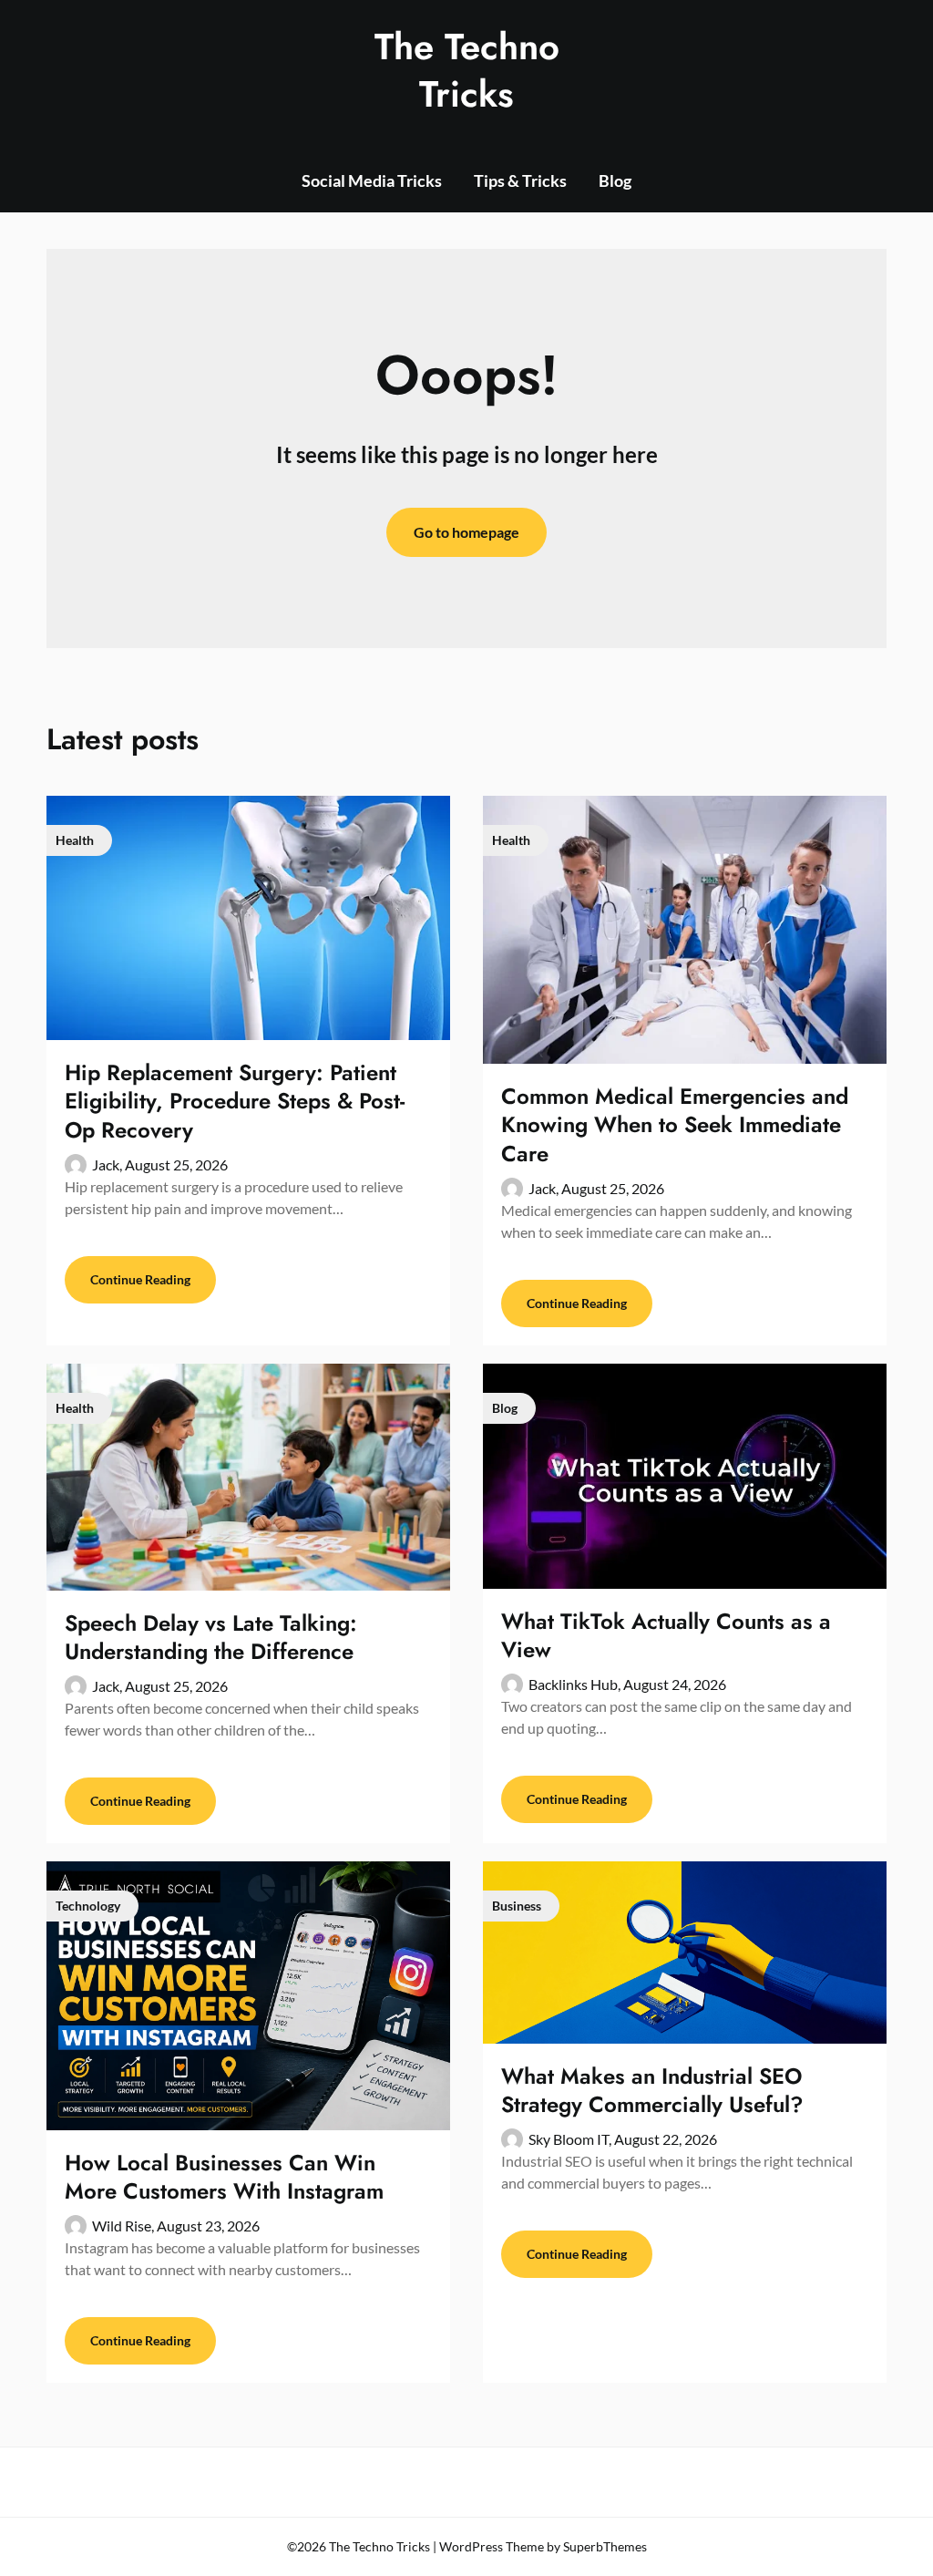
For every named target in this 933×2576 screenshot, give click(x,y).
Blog (615, 180)
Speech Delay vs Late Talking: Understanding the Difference (211, 1637)
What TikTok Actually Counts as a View (666, 1635)
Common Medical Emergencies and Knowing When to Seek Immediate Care (675, 1124)
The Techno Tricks (467, 70)
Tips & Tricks (520, 180)
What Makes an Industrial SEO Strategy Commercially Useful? (652, 2090)
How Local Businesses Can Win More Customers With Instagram (224, 2177)
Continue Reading (140, 1279)
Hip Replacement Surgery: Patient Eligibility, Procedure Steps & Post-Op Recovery (235, 1101)
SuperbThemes (605, 2546)
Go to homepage (466, 532)
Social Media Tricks (372, 180)
